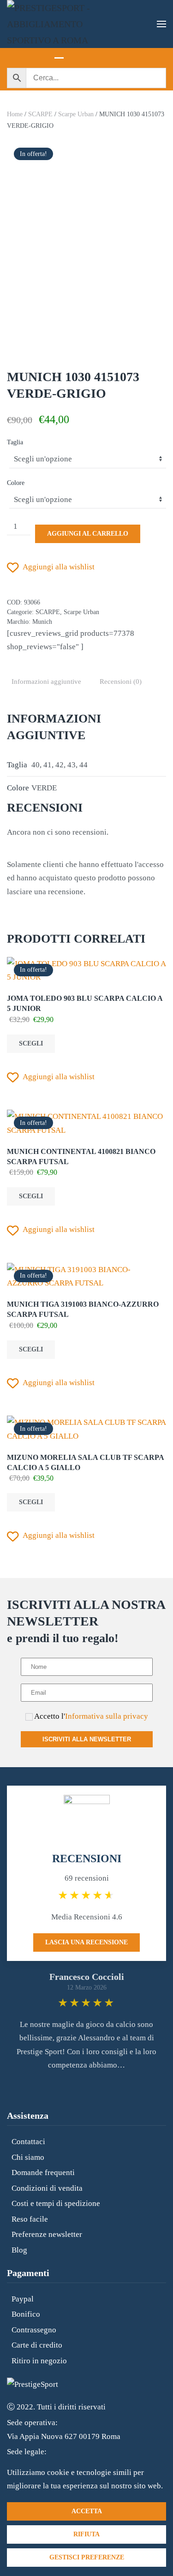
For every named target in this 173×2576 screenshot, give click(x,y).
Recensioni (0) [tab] (121, 681)
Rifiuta (86, 2534)
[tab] (59, 53)
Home (15, 114)
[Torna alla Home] (53, 24)
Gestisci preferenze (87, 2557)
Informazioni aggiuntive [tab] (46, 681)
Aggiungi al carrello (88, 534)
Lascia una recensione (86, 1942)
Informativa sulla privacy (107, 1716)
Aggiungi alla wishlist (59, 567)
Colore (16, 483)
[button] (161, 24)
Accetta (87, 2511)
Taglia (15, 442)
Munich (42, 622)
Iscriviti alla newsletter (87, 1739)
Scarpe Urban (76, 114)
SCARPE (40, 114)
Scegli (31, 1043)
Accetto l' (90, 1716)
